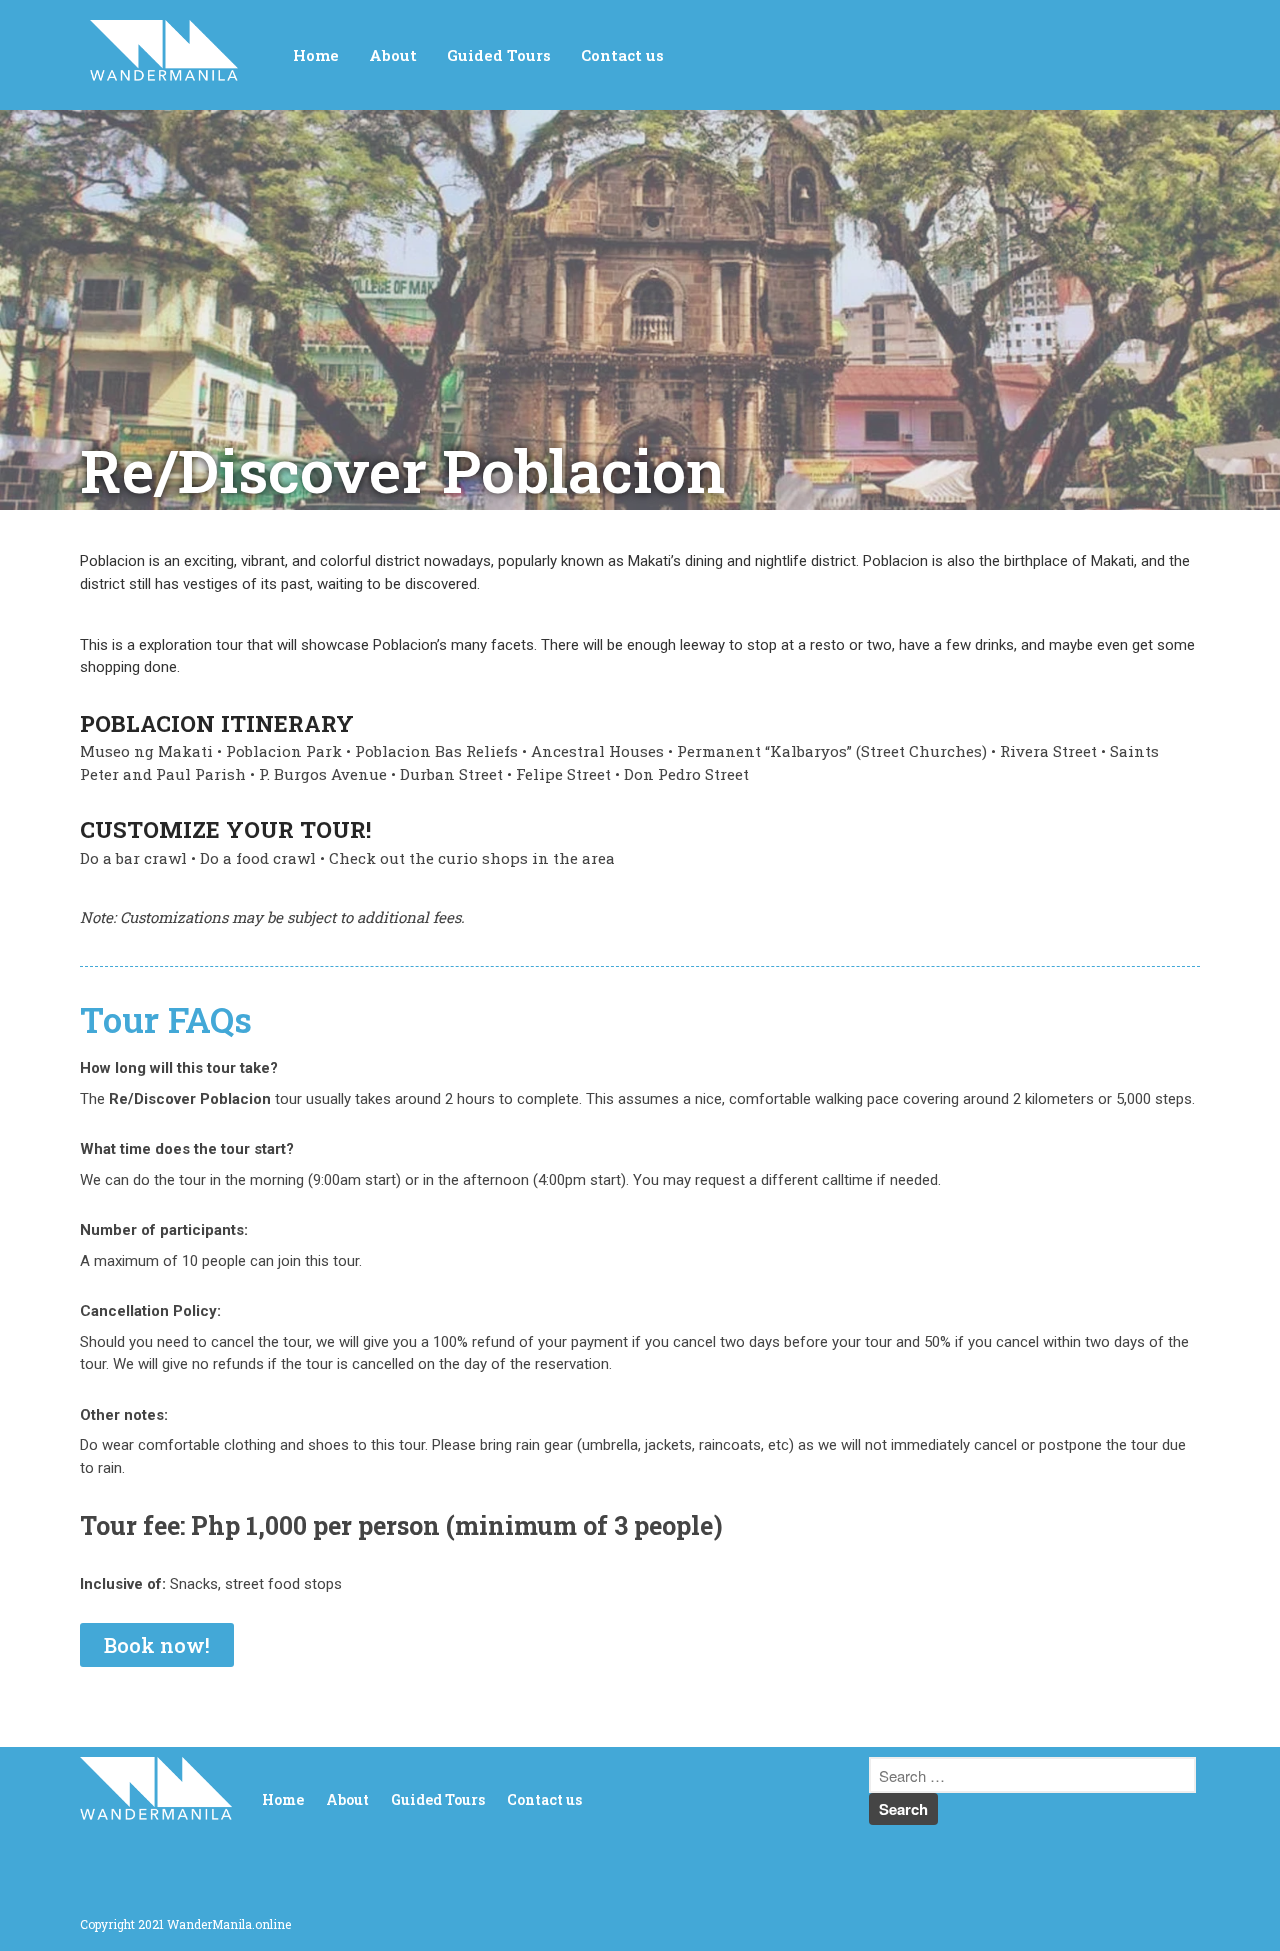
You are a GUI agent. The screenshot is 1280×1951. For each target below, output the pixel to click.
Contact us (622, 55)
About (393, 55)
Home (316, 55)
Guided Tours (499, 55)
